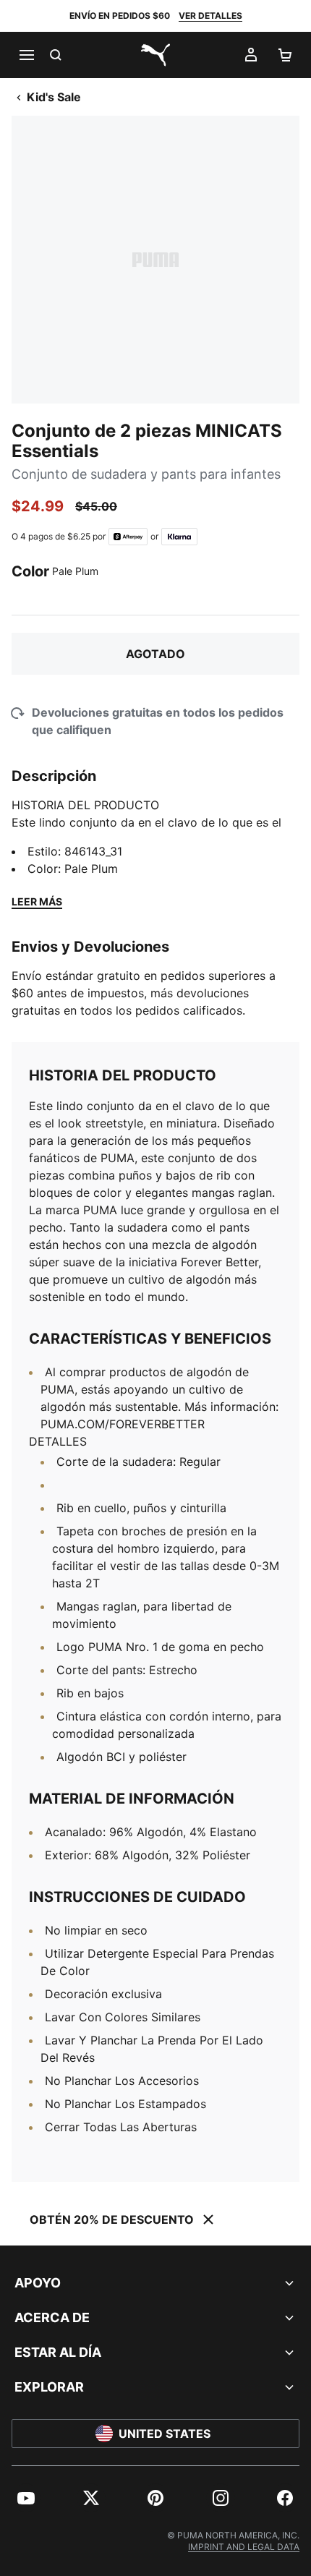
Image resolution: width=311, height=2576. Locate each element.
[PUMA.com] (155, 55)
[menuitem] (26, 2498)
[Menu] (26, 55)
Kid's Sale (54, 97)
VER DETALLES (210, 16)
